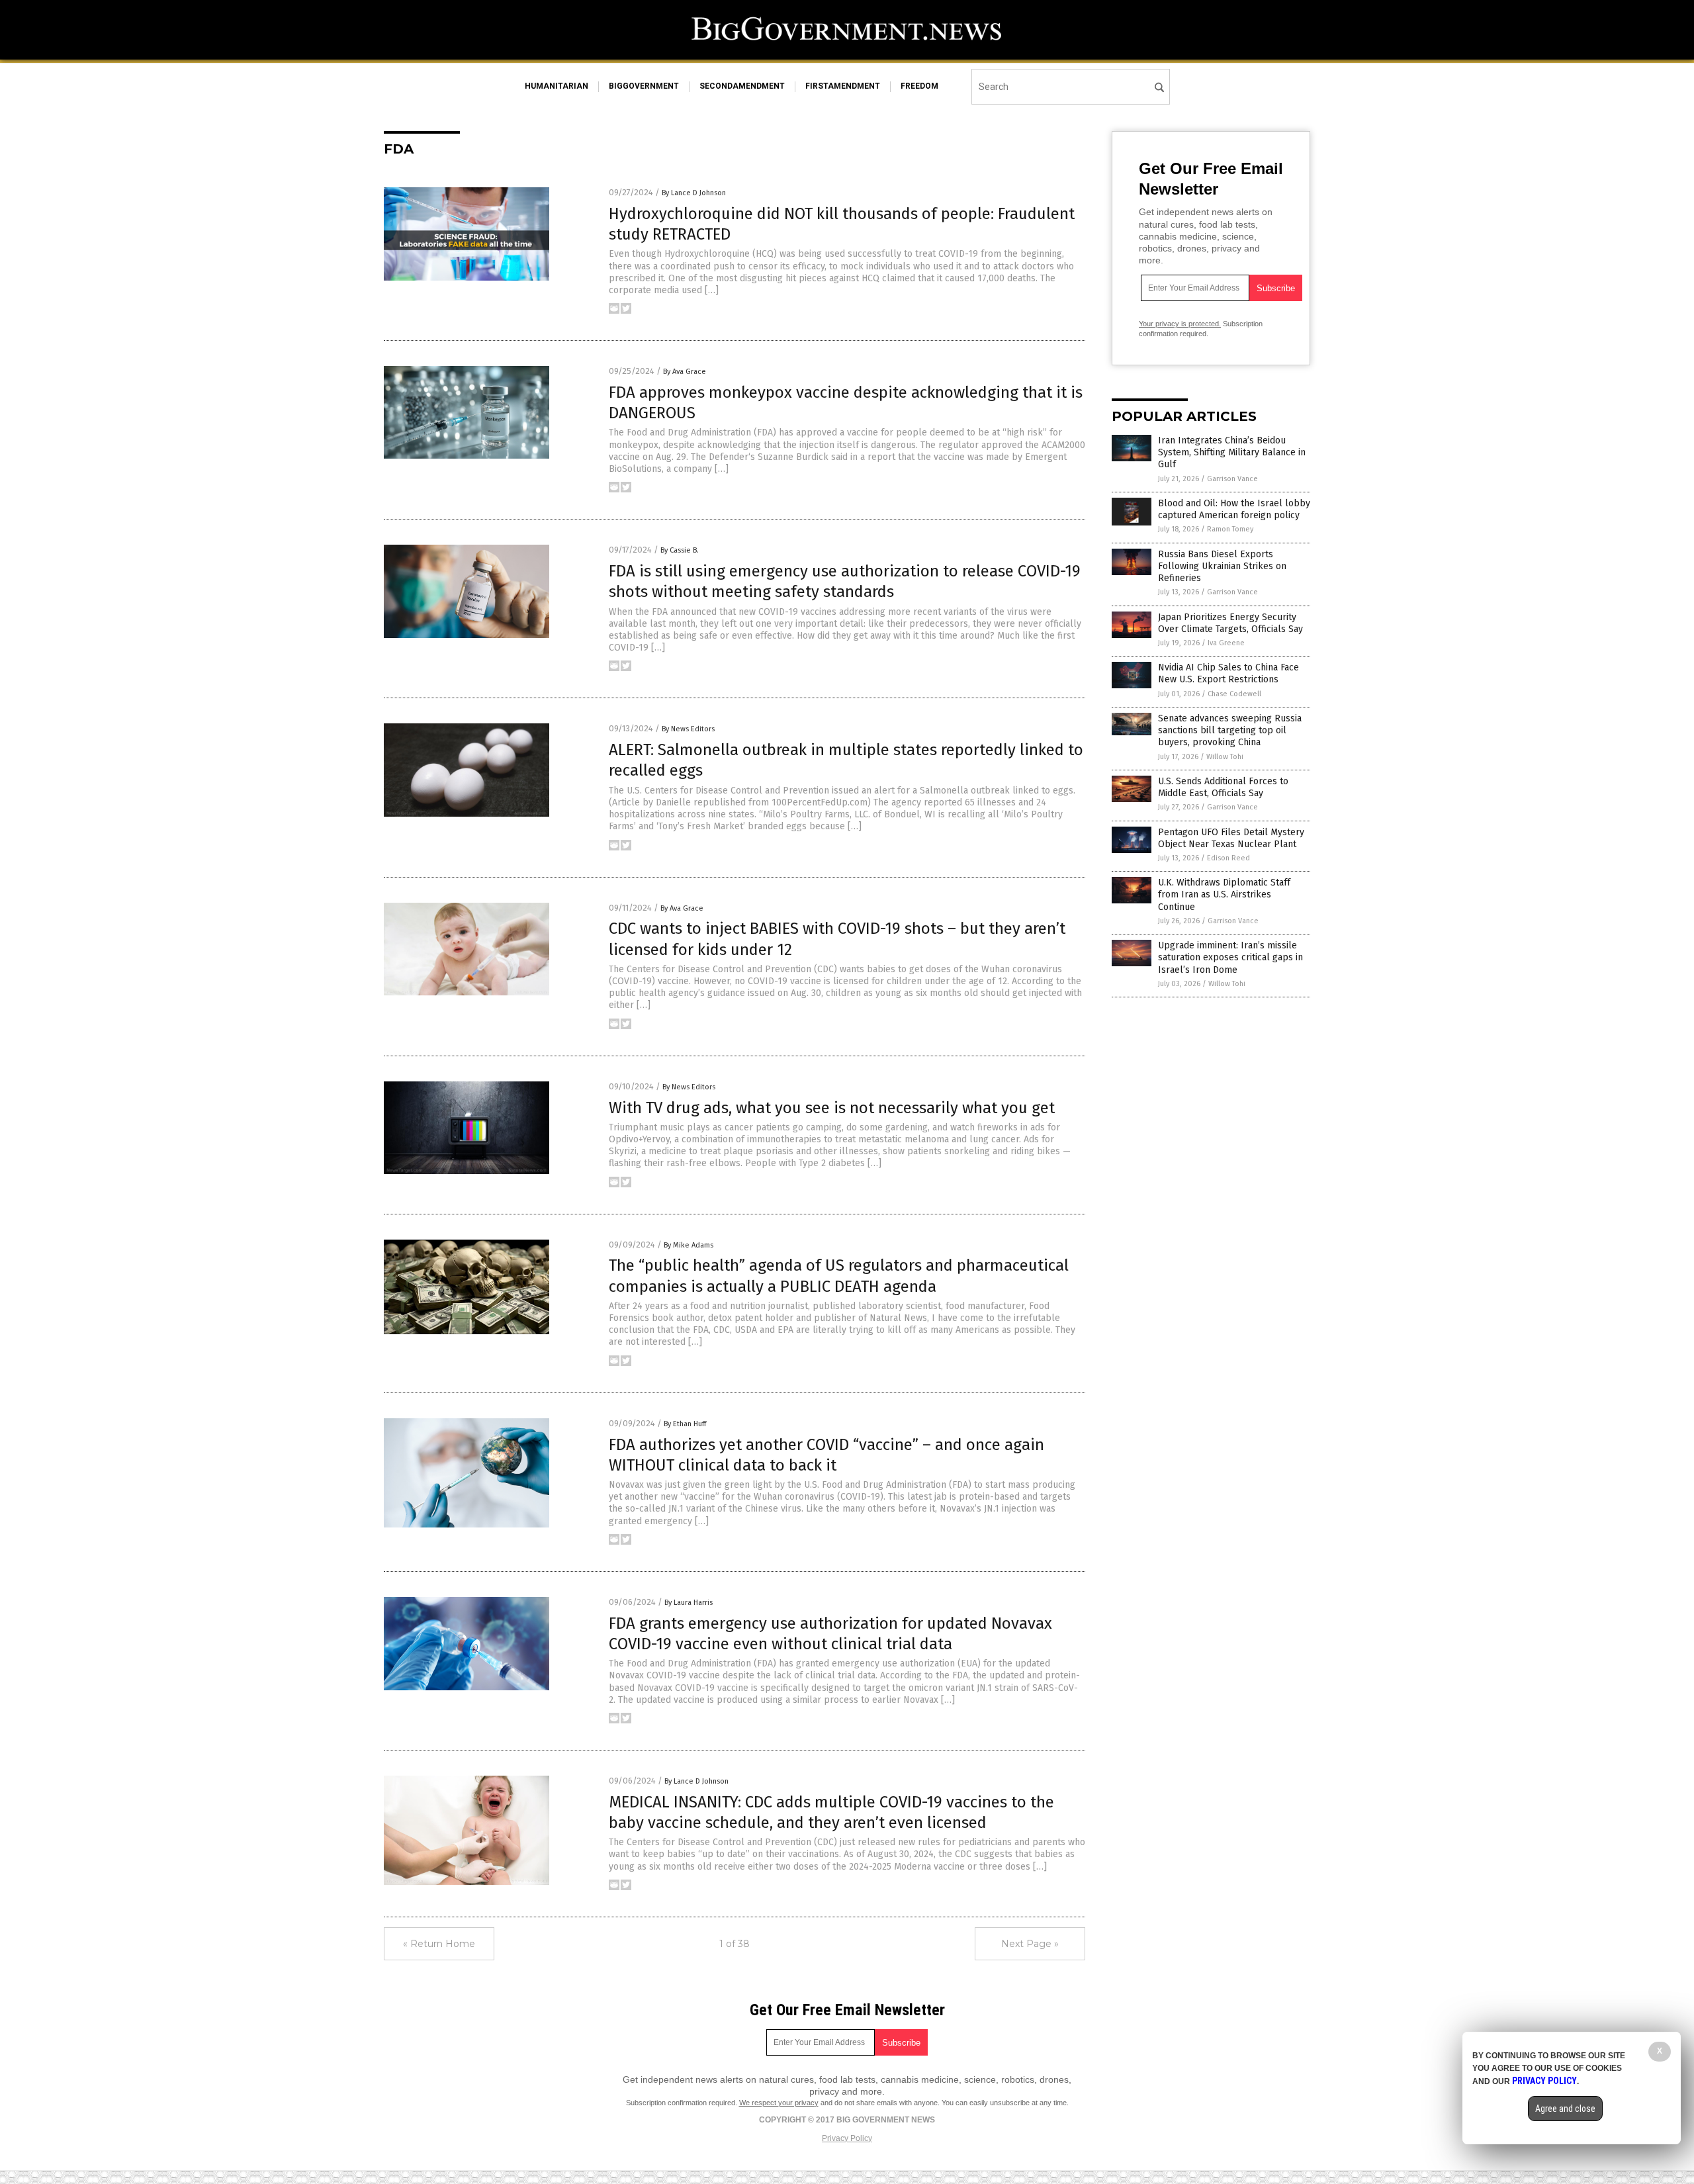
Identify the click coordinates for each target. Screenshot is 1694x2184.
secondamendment (742, 86)
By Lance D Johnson (694, 193)
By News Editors (688, 729)
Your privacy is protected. (1180, 324)
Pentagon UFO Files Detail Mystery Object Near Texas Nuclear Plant (1231, 838)
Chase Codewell (1234, 694)
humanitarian (557, 86)
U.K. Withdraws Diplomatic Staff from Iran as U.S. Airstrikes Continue (1224, 894)
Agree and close (1565, 2109)
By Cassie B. (680, 550)
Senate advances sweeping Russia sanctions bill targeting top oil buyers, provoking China (1230, 730)
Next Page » (1030, 1944)
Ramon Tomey (1230, 529)
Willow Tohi (1225, 757)
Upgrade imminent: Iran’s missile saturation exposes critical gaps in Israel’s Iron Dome (1230, 957)
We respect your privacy (779, 2103)
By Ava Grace (685, 372)
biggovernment (644, 86)
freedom (919, 86)
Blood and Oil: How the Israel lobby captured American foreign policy (1234, 509)
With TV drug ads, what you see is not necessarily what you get (832, 1108)
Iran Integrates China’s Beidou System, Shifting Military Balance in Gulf (1232, 452)
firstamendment (843, 86)
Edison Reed (1228, 858)
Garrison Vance (1232, 479)
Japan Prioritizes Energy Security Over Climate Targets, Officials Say (1230, 623)
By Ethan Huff (685, 1424)
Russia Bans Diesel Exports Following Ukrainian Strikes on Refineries (1222, 566)
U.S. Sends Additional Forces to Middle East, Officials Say (1223, 787)
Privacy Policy (847, 2138)
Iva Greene (1226, 643)
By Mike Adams (689, 1245)
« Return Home (439, 1944)
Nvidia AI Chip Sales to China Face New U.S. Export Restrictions (1228, 673)
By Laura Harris (689, 1603)
